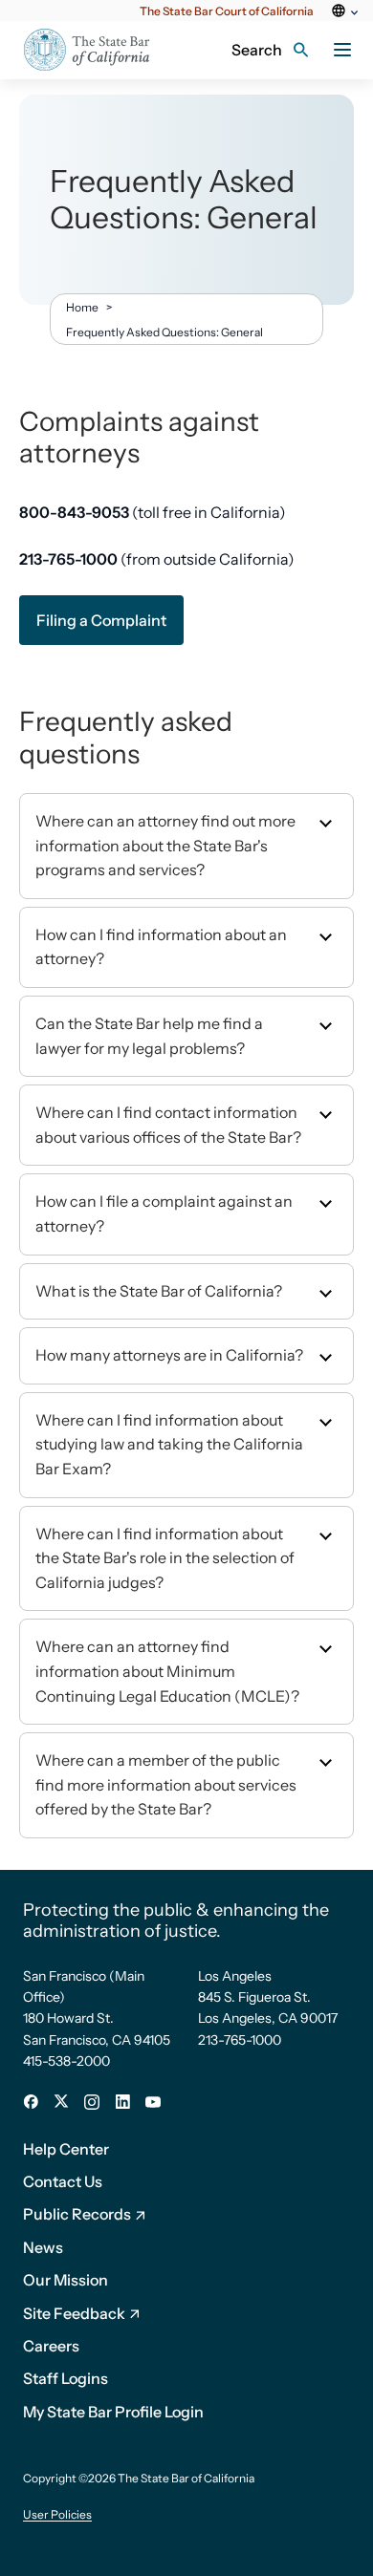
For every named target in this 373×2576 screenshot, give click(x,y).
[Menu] (342, 50)
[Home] (99, 50)
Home (82, 307)
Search (257, 50)
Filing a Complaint (101, 620)
